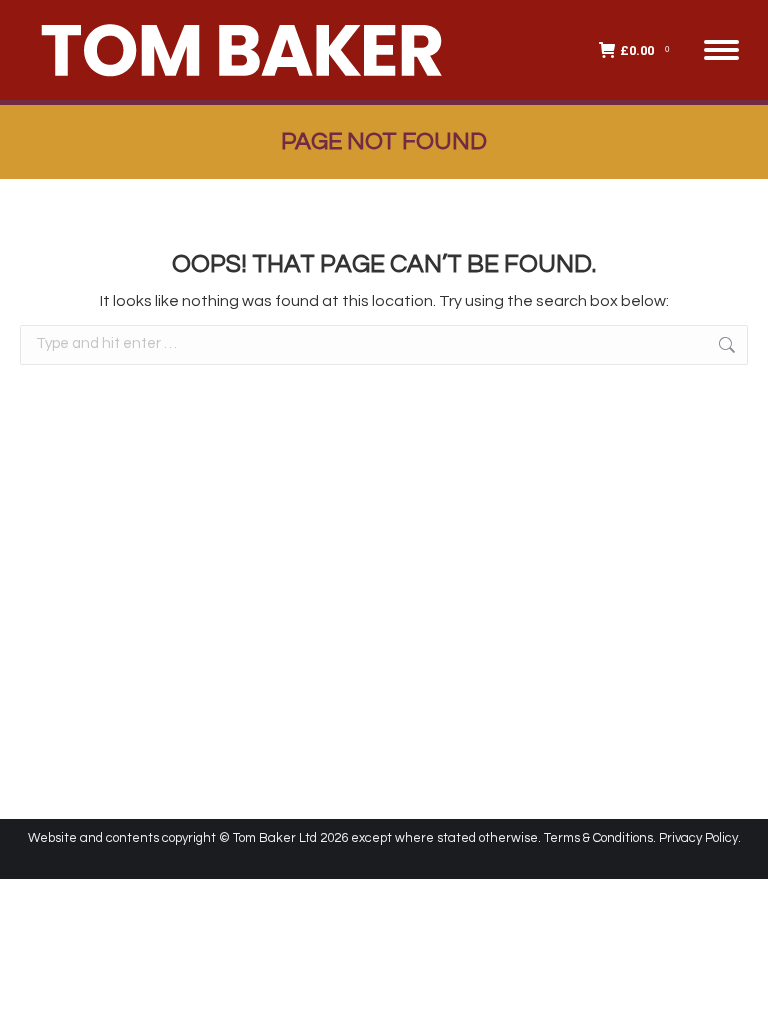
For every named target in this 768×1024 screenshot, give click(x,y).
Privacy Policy (698, 838)
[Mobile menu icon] (721, 50)
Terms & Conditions (598, 838)
